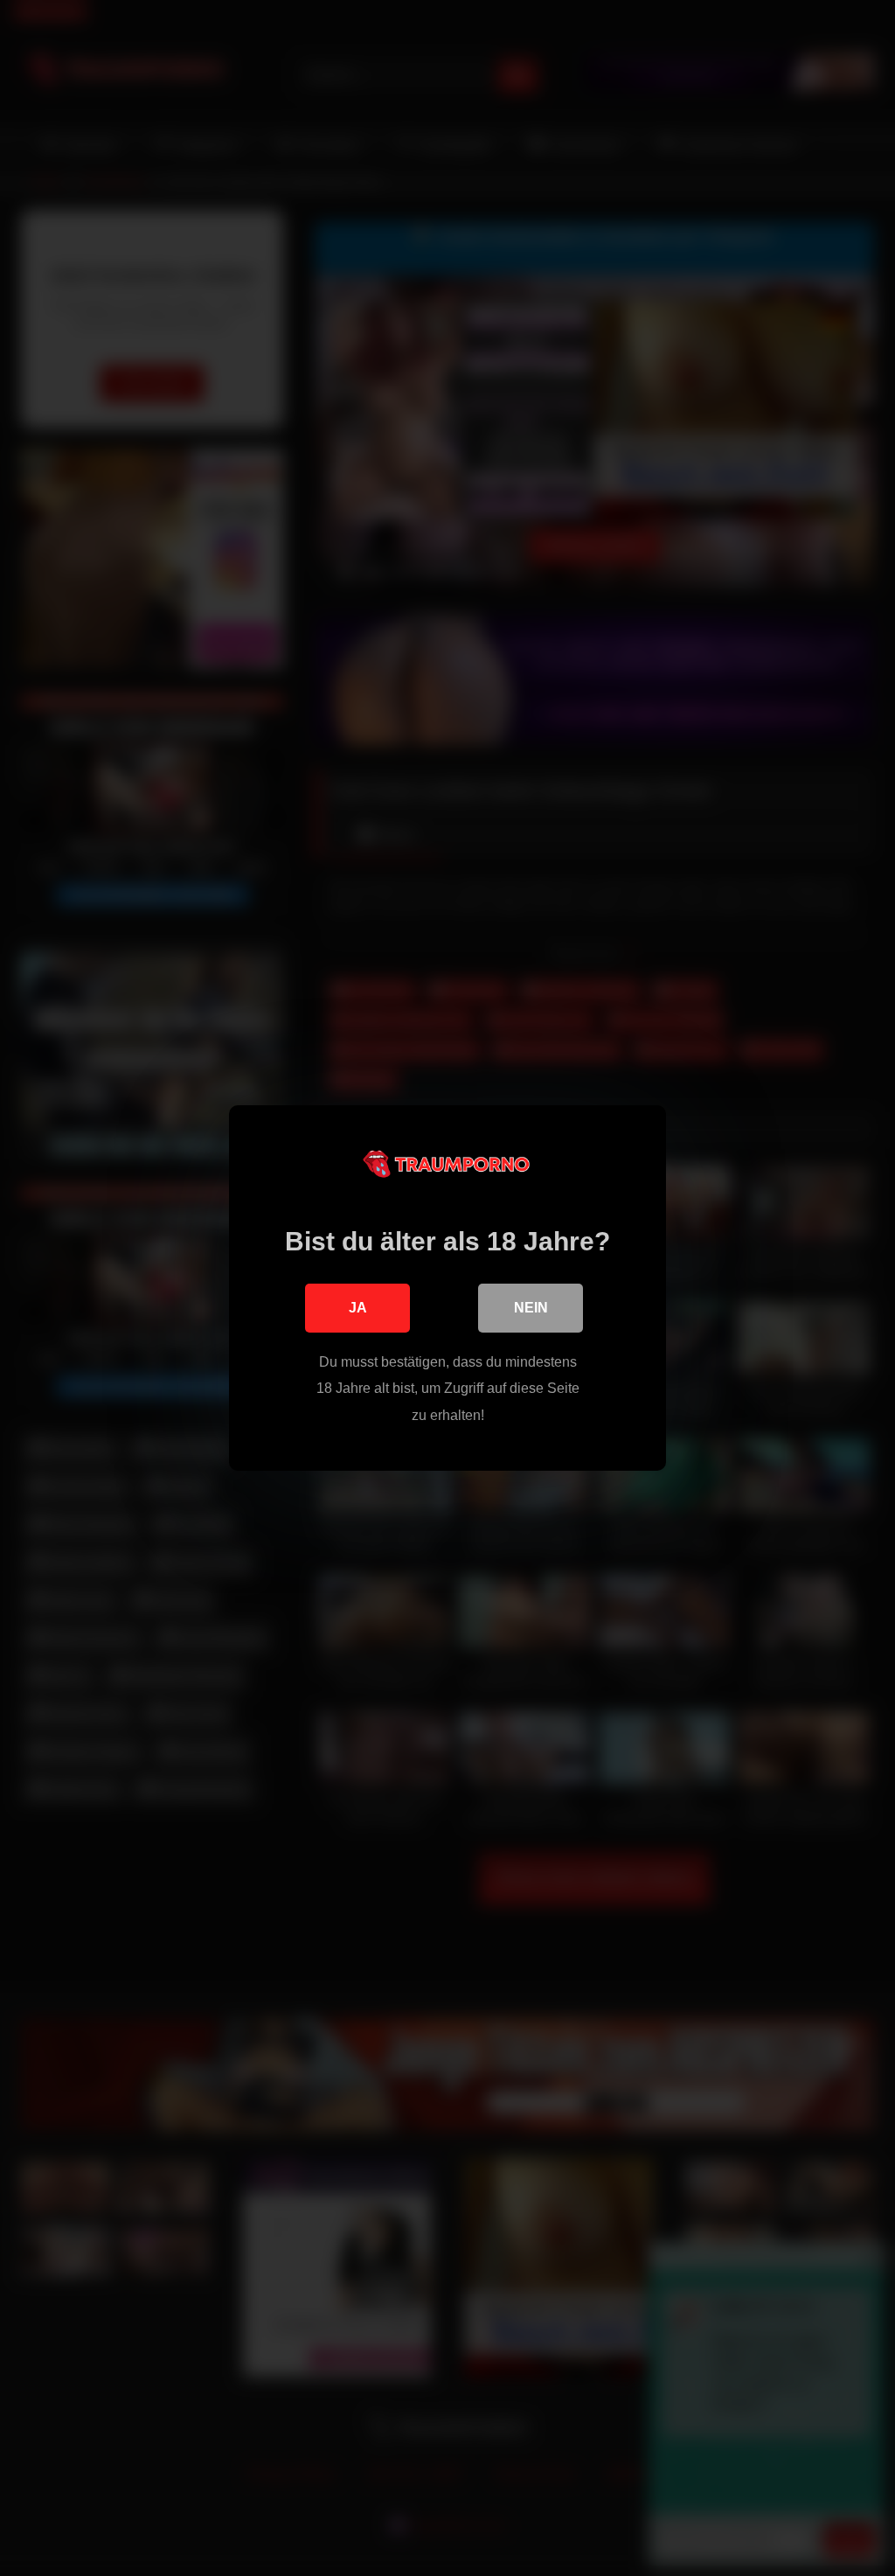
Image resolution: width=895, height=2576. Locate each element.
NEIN (531, 1308)
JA (358, 1308)
